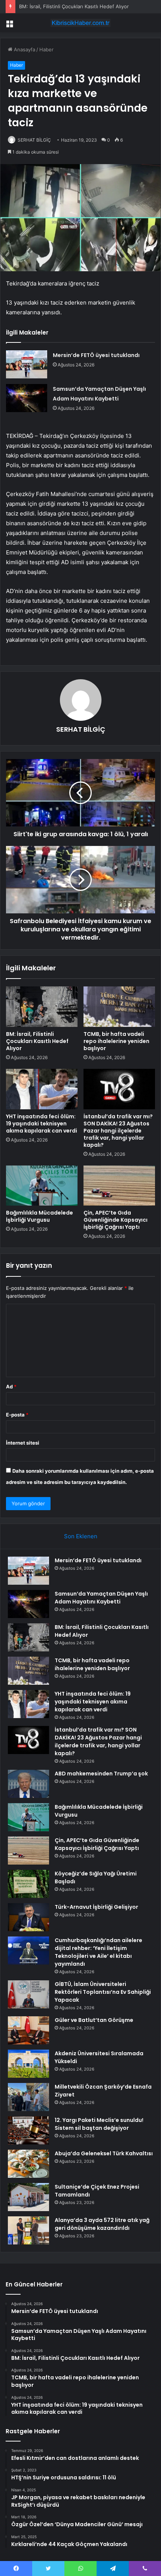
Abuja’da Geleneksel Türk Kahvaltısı (104, 2153)
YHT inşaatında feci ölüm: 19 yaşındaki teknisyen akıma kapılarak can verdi (42, 1124)
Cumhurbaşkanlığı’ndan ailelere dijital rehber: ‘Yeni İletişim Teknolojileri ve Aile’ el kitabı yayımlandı (98, 1952)
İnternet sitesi (23, 1443)
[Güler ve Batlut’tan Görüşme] (28, 2030)
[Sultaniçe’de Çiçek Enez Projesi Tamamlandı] (28, 2197)
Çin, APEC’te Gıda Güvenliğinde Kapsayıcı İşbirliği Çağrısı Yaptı (116, 1220)
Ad (11, 1387)
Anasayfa (24, 49)
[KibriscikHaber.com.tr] (80, 23)
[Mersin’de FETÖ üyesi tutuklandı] (27, 364)
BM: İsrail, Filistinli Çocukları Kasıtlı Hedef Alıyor (74, 6)
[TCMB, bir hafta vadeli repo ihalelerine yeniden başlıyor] (119, 1007)
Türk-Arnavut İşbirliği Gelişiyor (96, 1907)
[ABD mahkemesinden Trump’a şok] (28, 1784)
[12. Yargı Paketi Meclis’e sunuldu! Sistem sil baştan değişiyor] (28, 2130)
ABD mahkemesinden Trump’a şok (101, 1774)
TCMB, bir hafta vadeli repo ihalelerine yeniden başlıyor (116, 1041)
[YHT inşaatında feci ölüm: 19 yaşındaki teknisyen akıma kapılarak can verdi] (42, 1089)
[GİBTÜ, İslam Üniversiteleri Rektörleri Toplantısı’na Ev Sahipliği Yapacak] (28, 1994)
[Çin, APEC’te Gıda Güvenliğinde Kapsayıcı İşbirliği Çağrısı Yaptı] (119, 1186)
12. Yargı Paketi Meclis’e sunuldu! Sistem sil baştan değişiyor (99, 2124)
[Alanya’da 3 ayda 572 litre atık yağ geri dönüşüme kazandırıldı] (28, 2230)
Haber (46, 49)
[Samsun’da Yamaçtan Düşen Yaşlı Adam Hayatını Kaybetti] (27, 398)
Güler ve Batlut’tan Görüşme (94, 2020)
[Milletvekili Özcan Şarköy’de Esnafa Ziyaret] (28, 2097)
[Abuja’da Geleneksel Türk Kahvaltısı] (28, 2164)
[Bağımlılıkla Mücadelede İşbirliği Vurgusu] (42, 1186)
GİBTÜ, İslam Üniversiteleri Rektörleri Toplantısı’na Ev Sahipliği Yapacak (103, 1992)
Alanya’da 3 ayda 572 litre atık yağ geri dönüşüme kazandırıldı (102, 2224)
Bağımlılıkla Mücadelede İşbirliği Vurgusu (40, 1216)
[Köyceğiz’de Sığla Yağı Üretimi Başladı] (28, 1884)
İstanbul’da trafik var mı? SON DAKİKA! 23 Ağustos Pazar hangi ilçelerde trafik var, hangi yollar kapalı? (118, 1131)
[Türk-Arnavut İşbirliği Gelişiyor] (28, 1917)
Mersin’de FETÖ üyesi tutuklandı (96, 355)
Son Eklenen (81, 1536)
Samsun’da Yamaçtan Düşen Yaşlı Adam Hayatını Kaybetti (101, 1598)
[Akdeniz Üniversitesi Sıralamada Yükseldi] (28, 2064)
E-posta (17, 1415)
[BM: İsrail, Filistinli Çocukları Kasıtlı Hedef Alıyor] (42, 1007)
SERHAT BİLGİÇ (34, 140)
